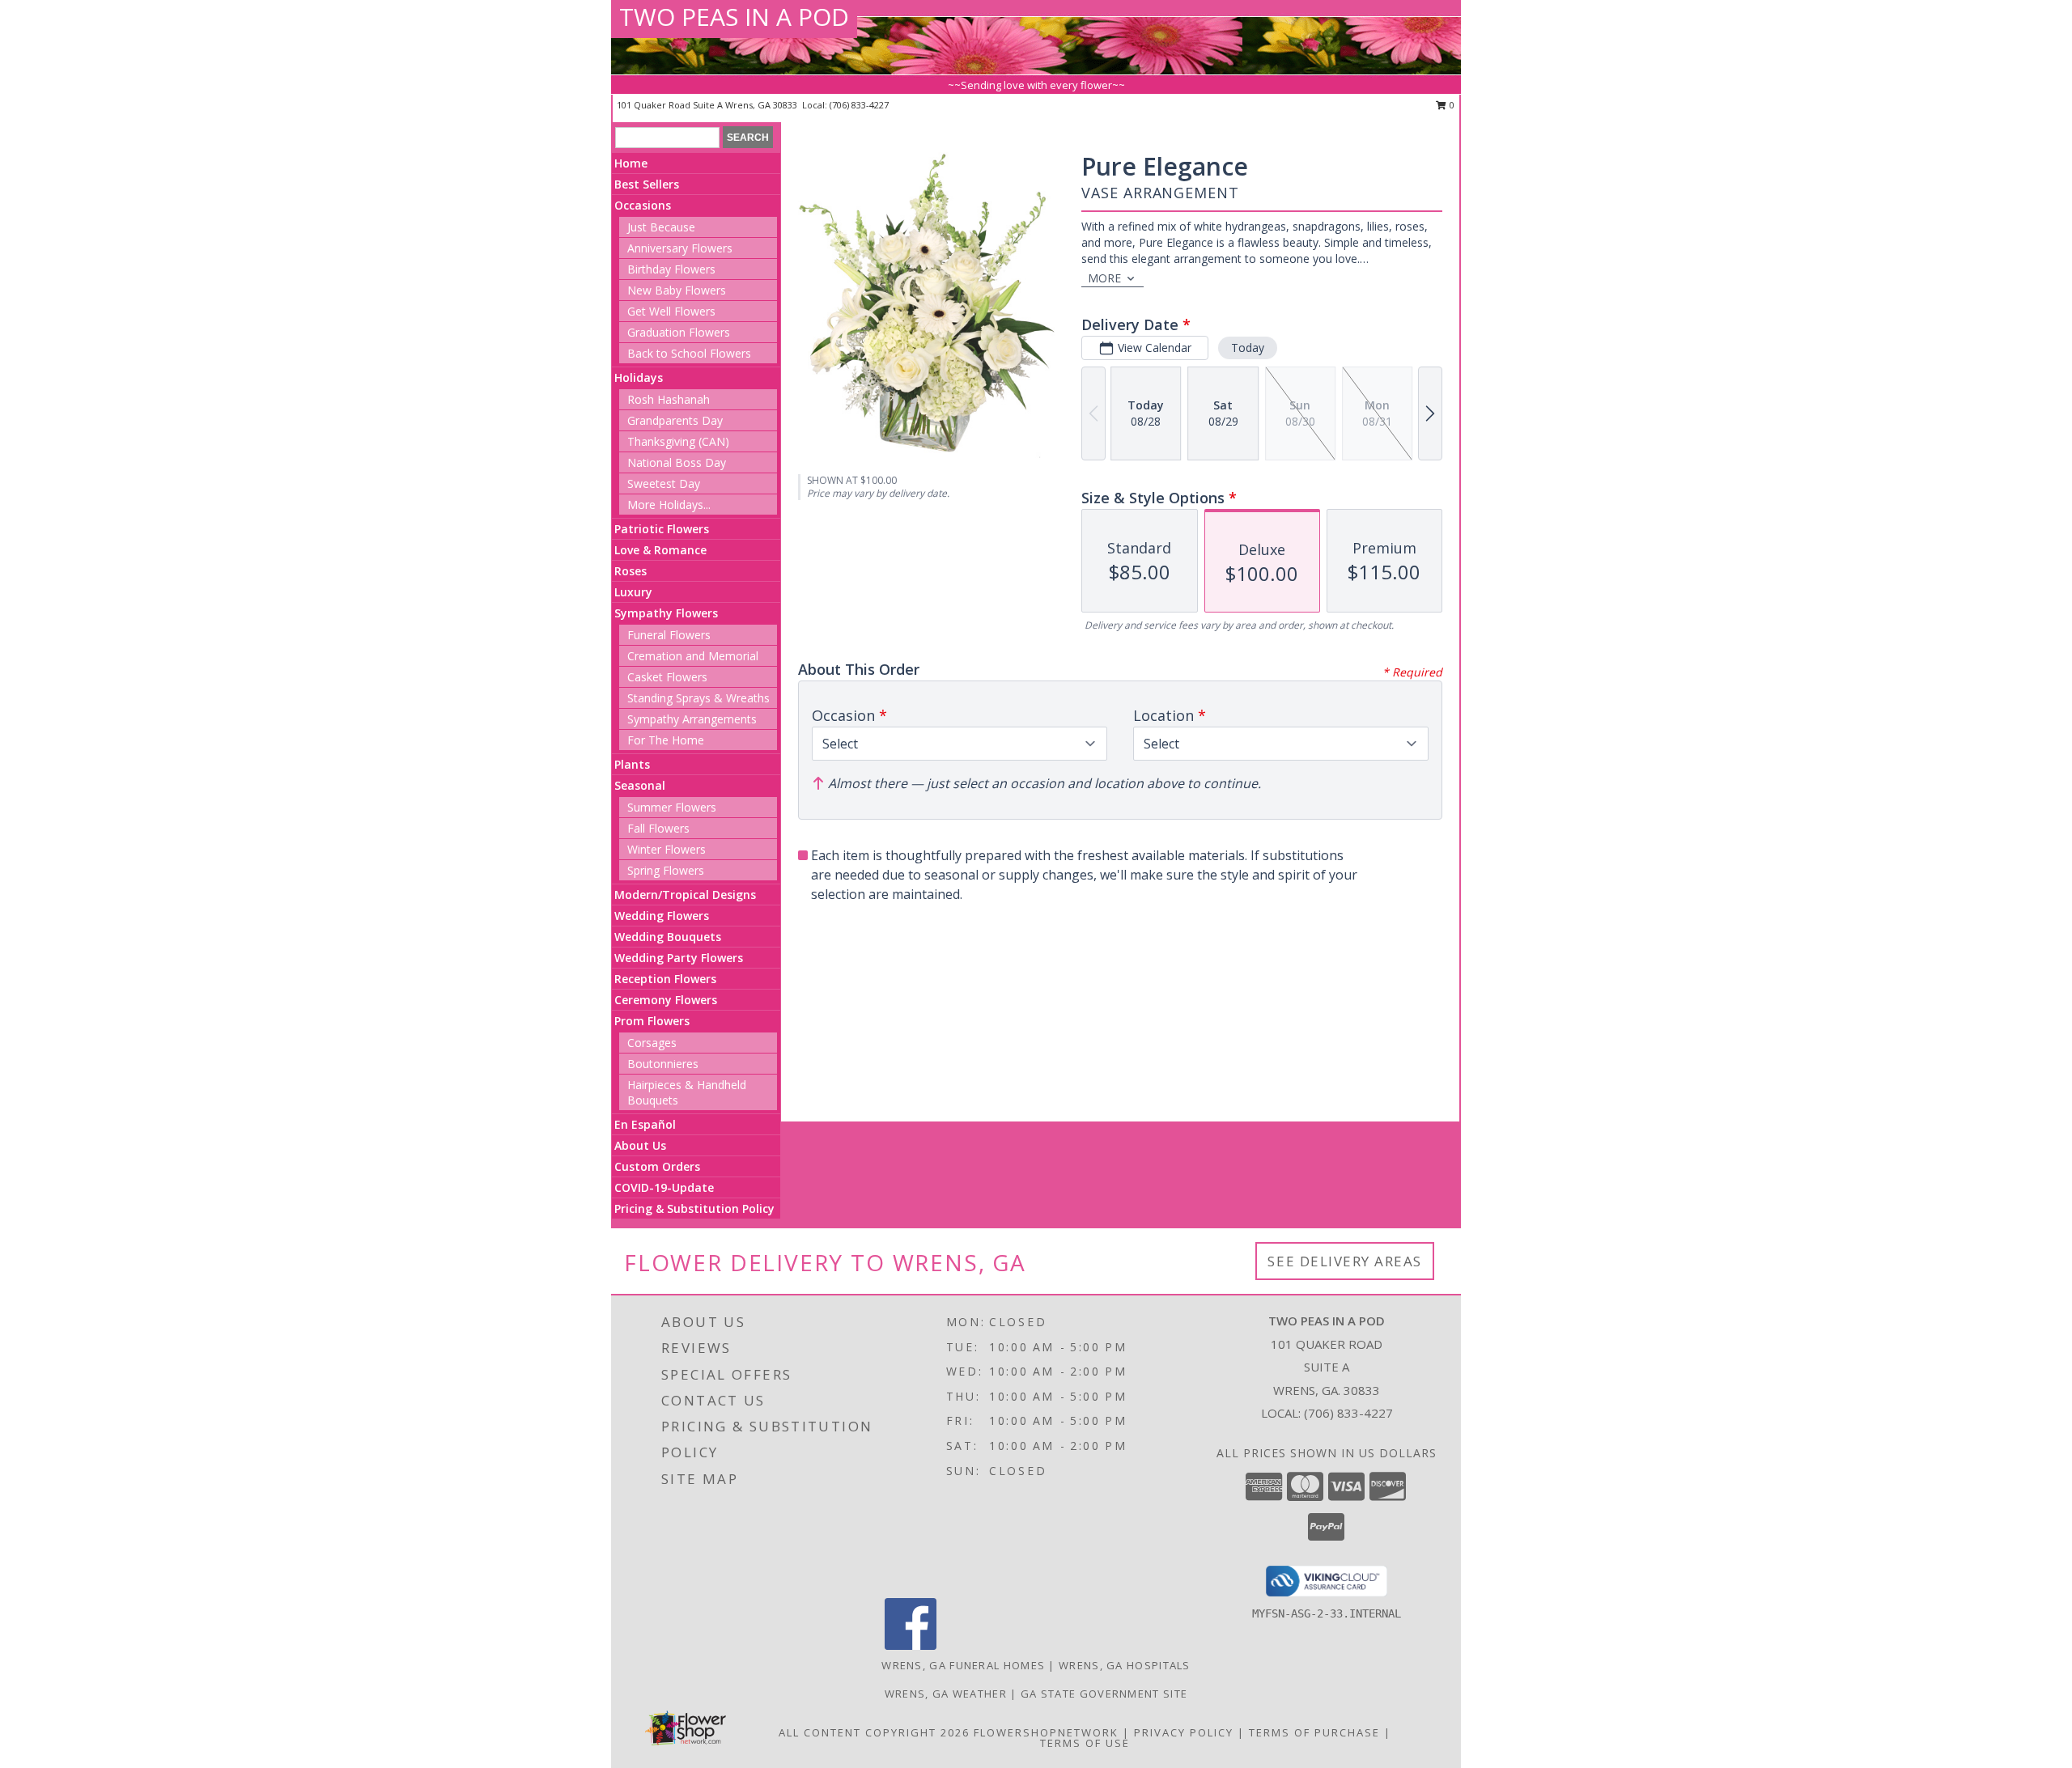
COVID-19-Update (664, 1187)
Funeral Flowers (669, 635)
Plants (632, 764)
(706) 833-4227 (859, 105)
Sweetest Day (664, 483)
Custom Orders (657, 1166)
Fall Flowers (658, 828)
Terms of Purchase (1314, 1732)
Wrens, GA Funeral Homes (963, 1665)
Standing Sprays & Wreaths (698, 698)
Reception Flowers (665, 979)
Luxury (633, 592)
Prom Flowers (652, 1021)
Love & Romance (660, 550)
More (1104, 278)
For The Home (666, 740)
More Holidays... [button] (669, 505)
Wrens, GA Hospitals (1125, 1665)
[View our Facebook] (911, 1645)
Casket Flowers (667, 677)
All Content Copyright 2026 (874, 1732)
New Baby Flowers (677, 290)
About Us (640, 1145)
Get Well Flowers (671, 311)
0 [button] (1451, 105)
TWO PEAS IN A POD (734, 17)
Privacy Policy (1184, 1732)
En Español (645, 1124)
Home (631, 163)
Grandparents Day (675, 420)
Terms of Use (1085, 1743)
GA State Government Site (1104, 1694)
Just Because (661, 227)
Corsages (652, 1043)
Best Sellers (647, 184)
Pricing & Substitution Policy (694, 1208)
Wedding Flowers (662, 916)
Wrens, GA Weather (946, 1694)
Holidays (639, 377)
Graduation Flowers (679, 332)
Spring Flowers (666, 870)
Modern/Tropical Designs (685, 895)
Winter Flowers (667, 849)
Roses (631, 571)
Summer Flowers (672, 807)
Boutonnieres (663, 1064)
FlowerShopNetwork (1046, 1732)
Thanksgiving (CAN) (678, 441)
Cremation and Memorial (693, 656)
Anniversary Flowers (680, 248)
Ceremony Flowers (666, 1000)
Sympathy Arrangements (692, 719)
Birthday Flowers (671, 269)
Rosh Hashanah (669, 399)
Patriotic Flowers (662, 529)
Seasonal (640, 785)
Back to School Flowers (689, 353)
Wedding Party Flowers (679, 958)
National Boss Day (677, 462)
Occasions (643, 205)
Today (1248, 348)
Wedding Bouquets (668, 937)
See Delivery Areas (1345, 1261)
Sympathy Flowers (666, 613)
